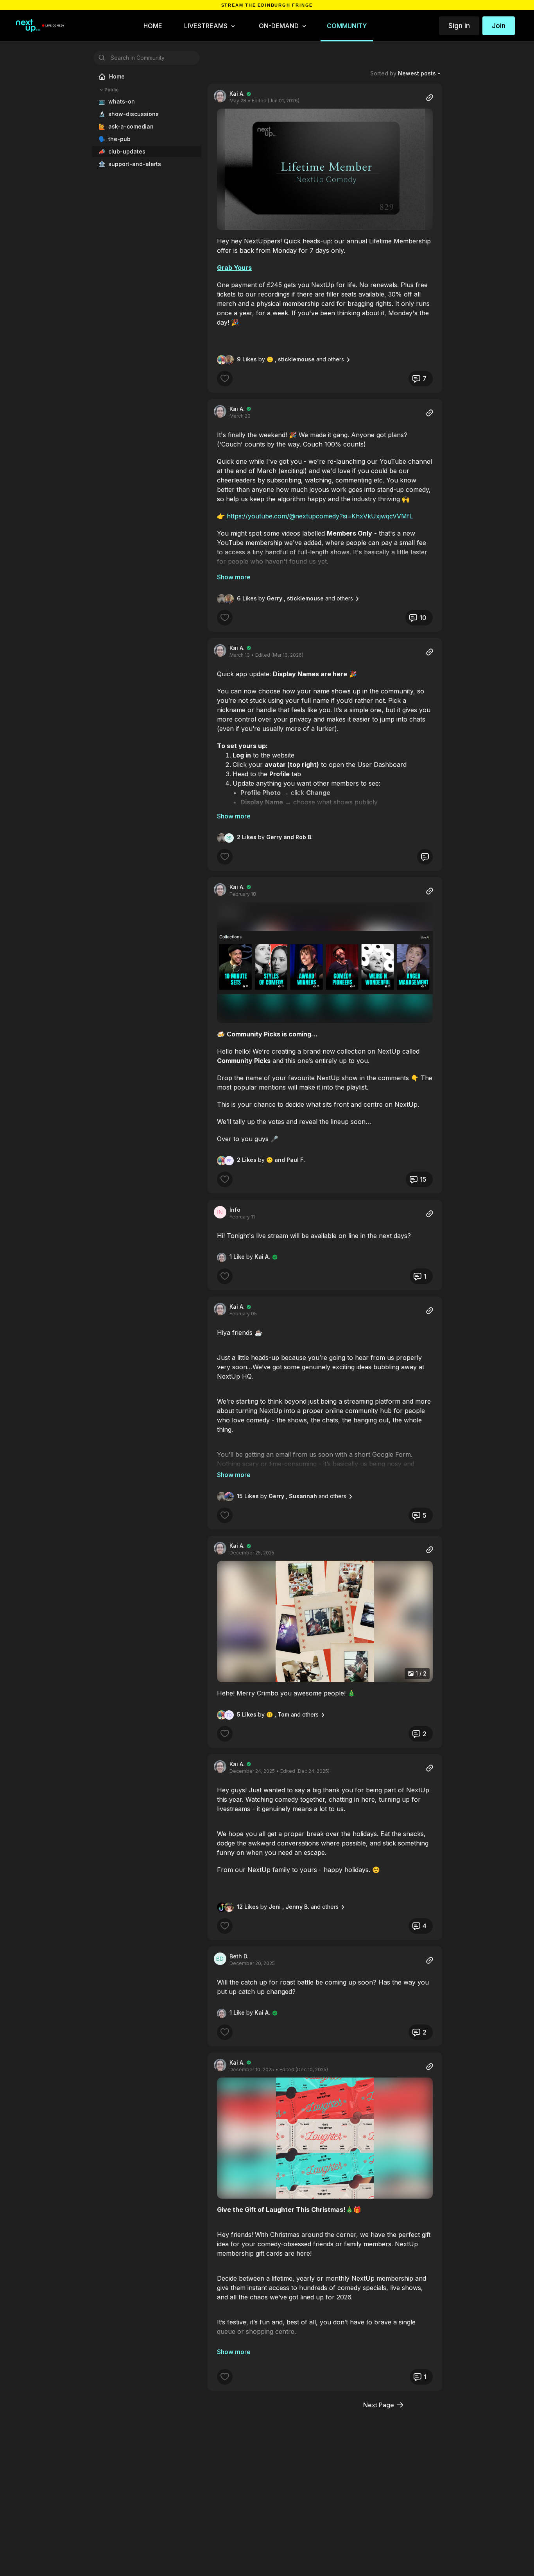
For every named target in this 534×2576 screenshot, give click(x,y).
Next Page (379, 2405)
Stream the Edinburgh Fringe (267, 5)
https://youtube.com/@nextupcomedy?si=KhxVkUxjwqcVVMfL (320, 516)
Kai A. (237, 94)
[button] (325, 169)
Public (111, 90)
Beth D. (239, 1956)
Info (235, 1210)
